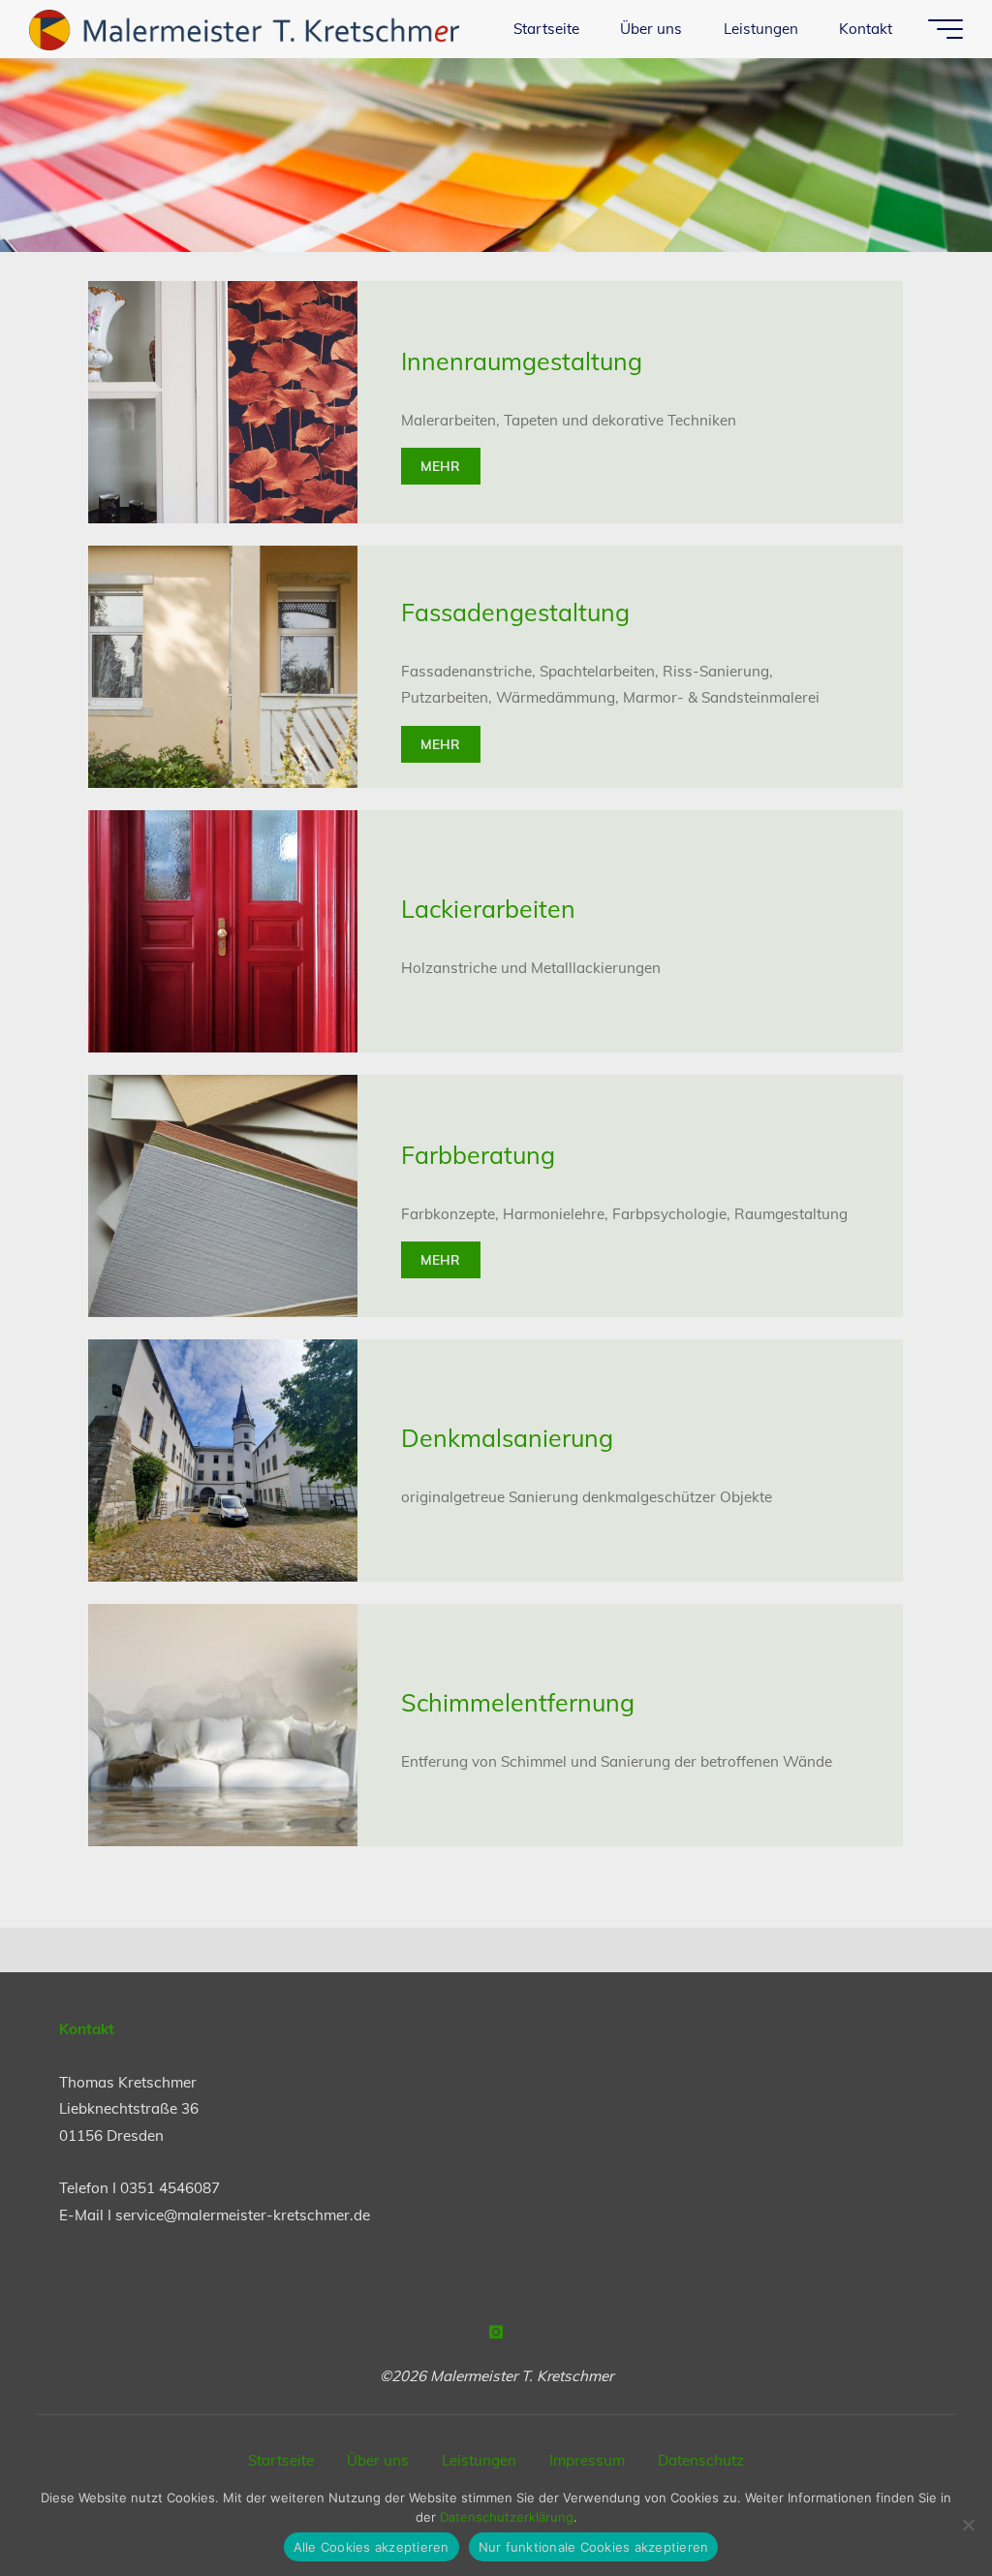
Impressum (587, 2460)
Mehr (441, 466)
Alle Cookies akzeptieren (372, 2547)
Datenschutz (701, 2460)
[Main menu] (945, 29)
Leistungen (479, 2460)
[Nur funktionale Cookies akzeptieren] (968, 2525)
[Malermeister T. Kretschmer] (244, 29)
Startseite (281, 2460)
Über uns (378, 2460)
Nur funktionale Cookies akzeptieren (594, 2547)
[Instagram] (496, 2332)
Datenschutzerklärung (507, 2517)
